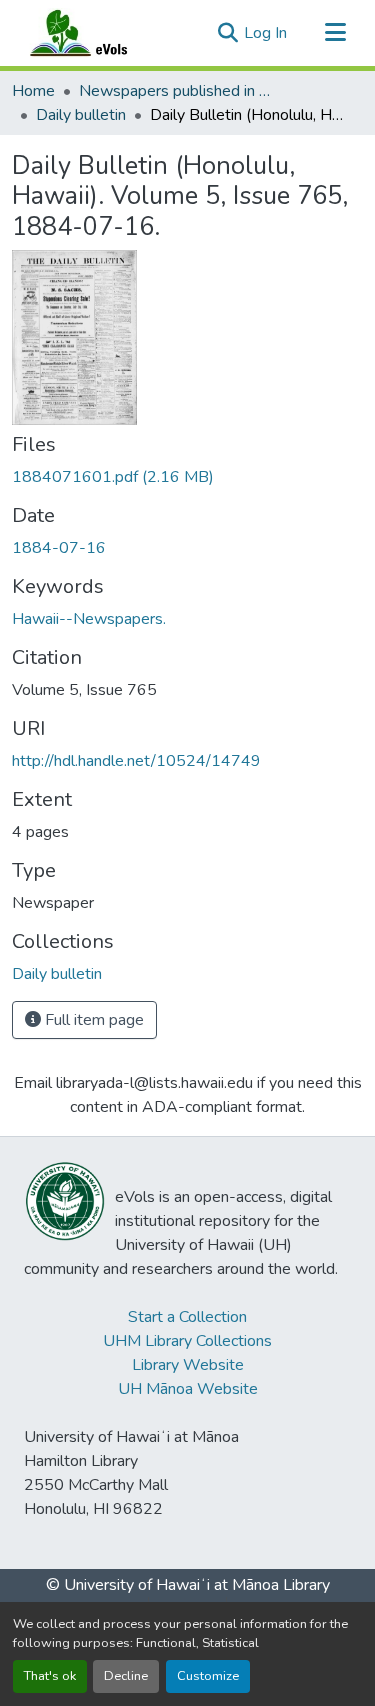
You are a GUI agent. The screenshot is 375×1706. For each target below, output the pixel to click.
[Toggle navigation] (335, 33)
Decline (126, 1676)
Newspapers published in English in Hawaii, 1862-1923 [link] (179, 91)
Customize (208, 1676)
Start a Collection (187, 1317)
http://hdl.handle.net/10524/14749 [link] (136, 761)
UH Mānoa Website (188, 1389)
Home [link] (33, 91)
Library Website (188, 1365)
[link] (187, 477)
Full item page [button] (92, 1020)
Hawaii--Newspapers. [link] (89, 619)
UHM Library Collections (187, 1341)
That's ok (50, 1676)
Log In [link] (265, 33)
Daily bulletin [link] (81, 115)
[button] (98, 33)
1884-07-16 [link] (59, 548)
